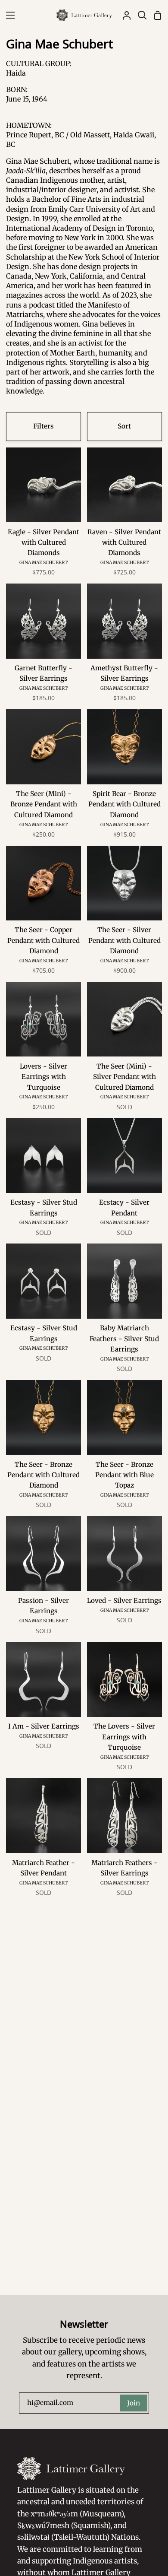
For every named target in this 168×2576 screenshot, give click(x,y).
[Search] (139, 15)
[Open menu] (8, 15)
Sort (124, 426)
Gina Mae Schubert (44, 563)
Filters (44, 426)
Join (134, 2403)
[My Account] (123, 15)
